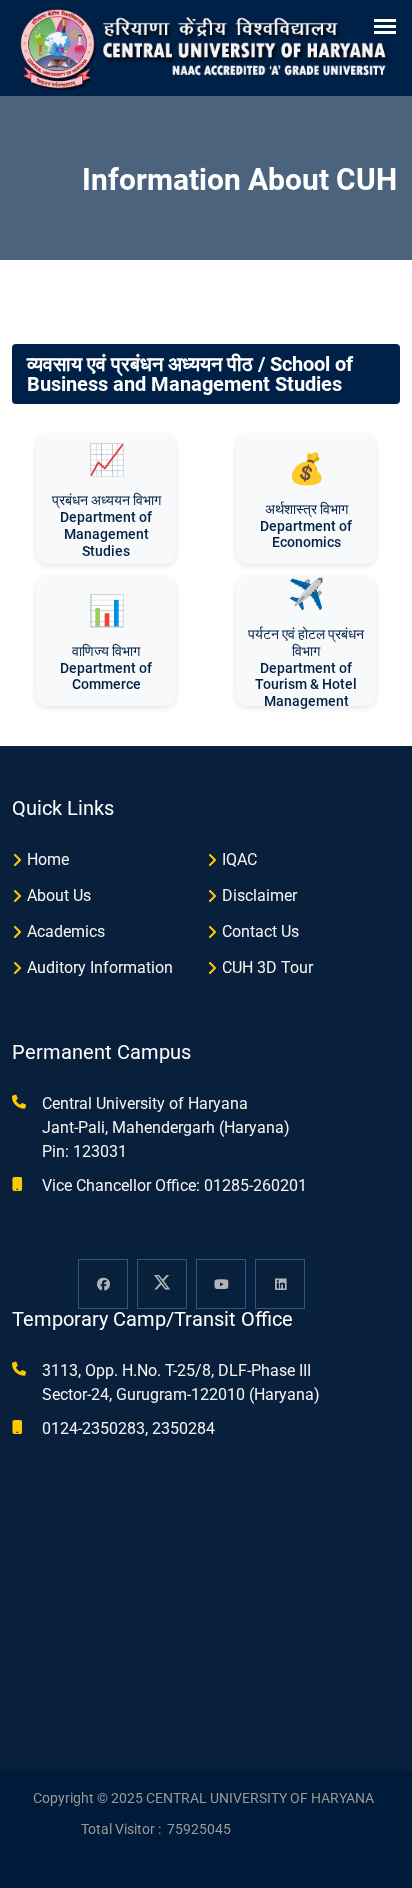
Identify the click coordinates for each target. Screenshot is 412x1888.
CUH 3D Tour (267, 967)
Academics (66, 931)
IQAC (239, 859)
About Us (59, 895)
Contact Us (260, 931)
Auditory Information (100, 967)
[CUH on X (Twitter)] (162, 1284)
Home (48, 859)
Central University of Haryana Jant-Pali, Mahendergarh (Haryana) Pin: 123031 (166, 1127)
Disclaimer (259, 895)
